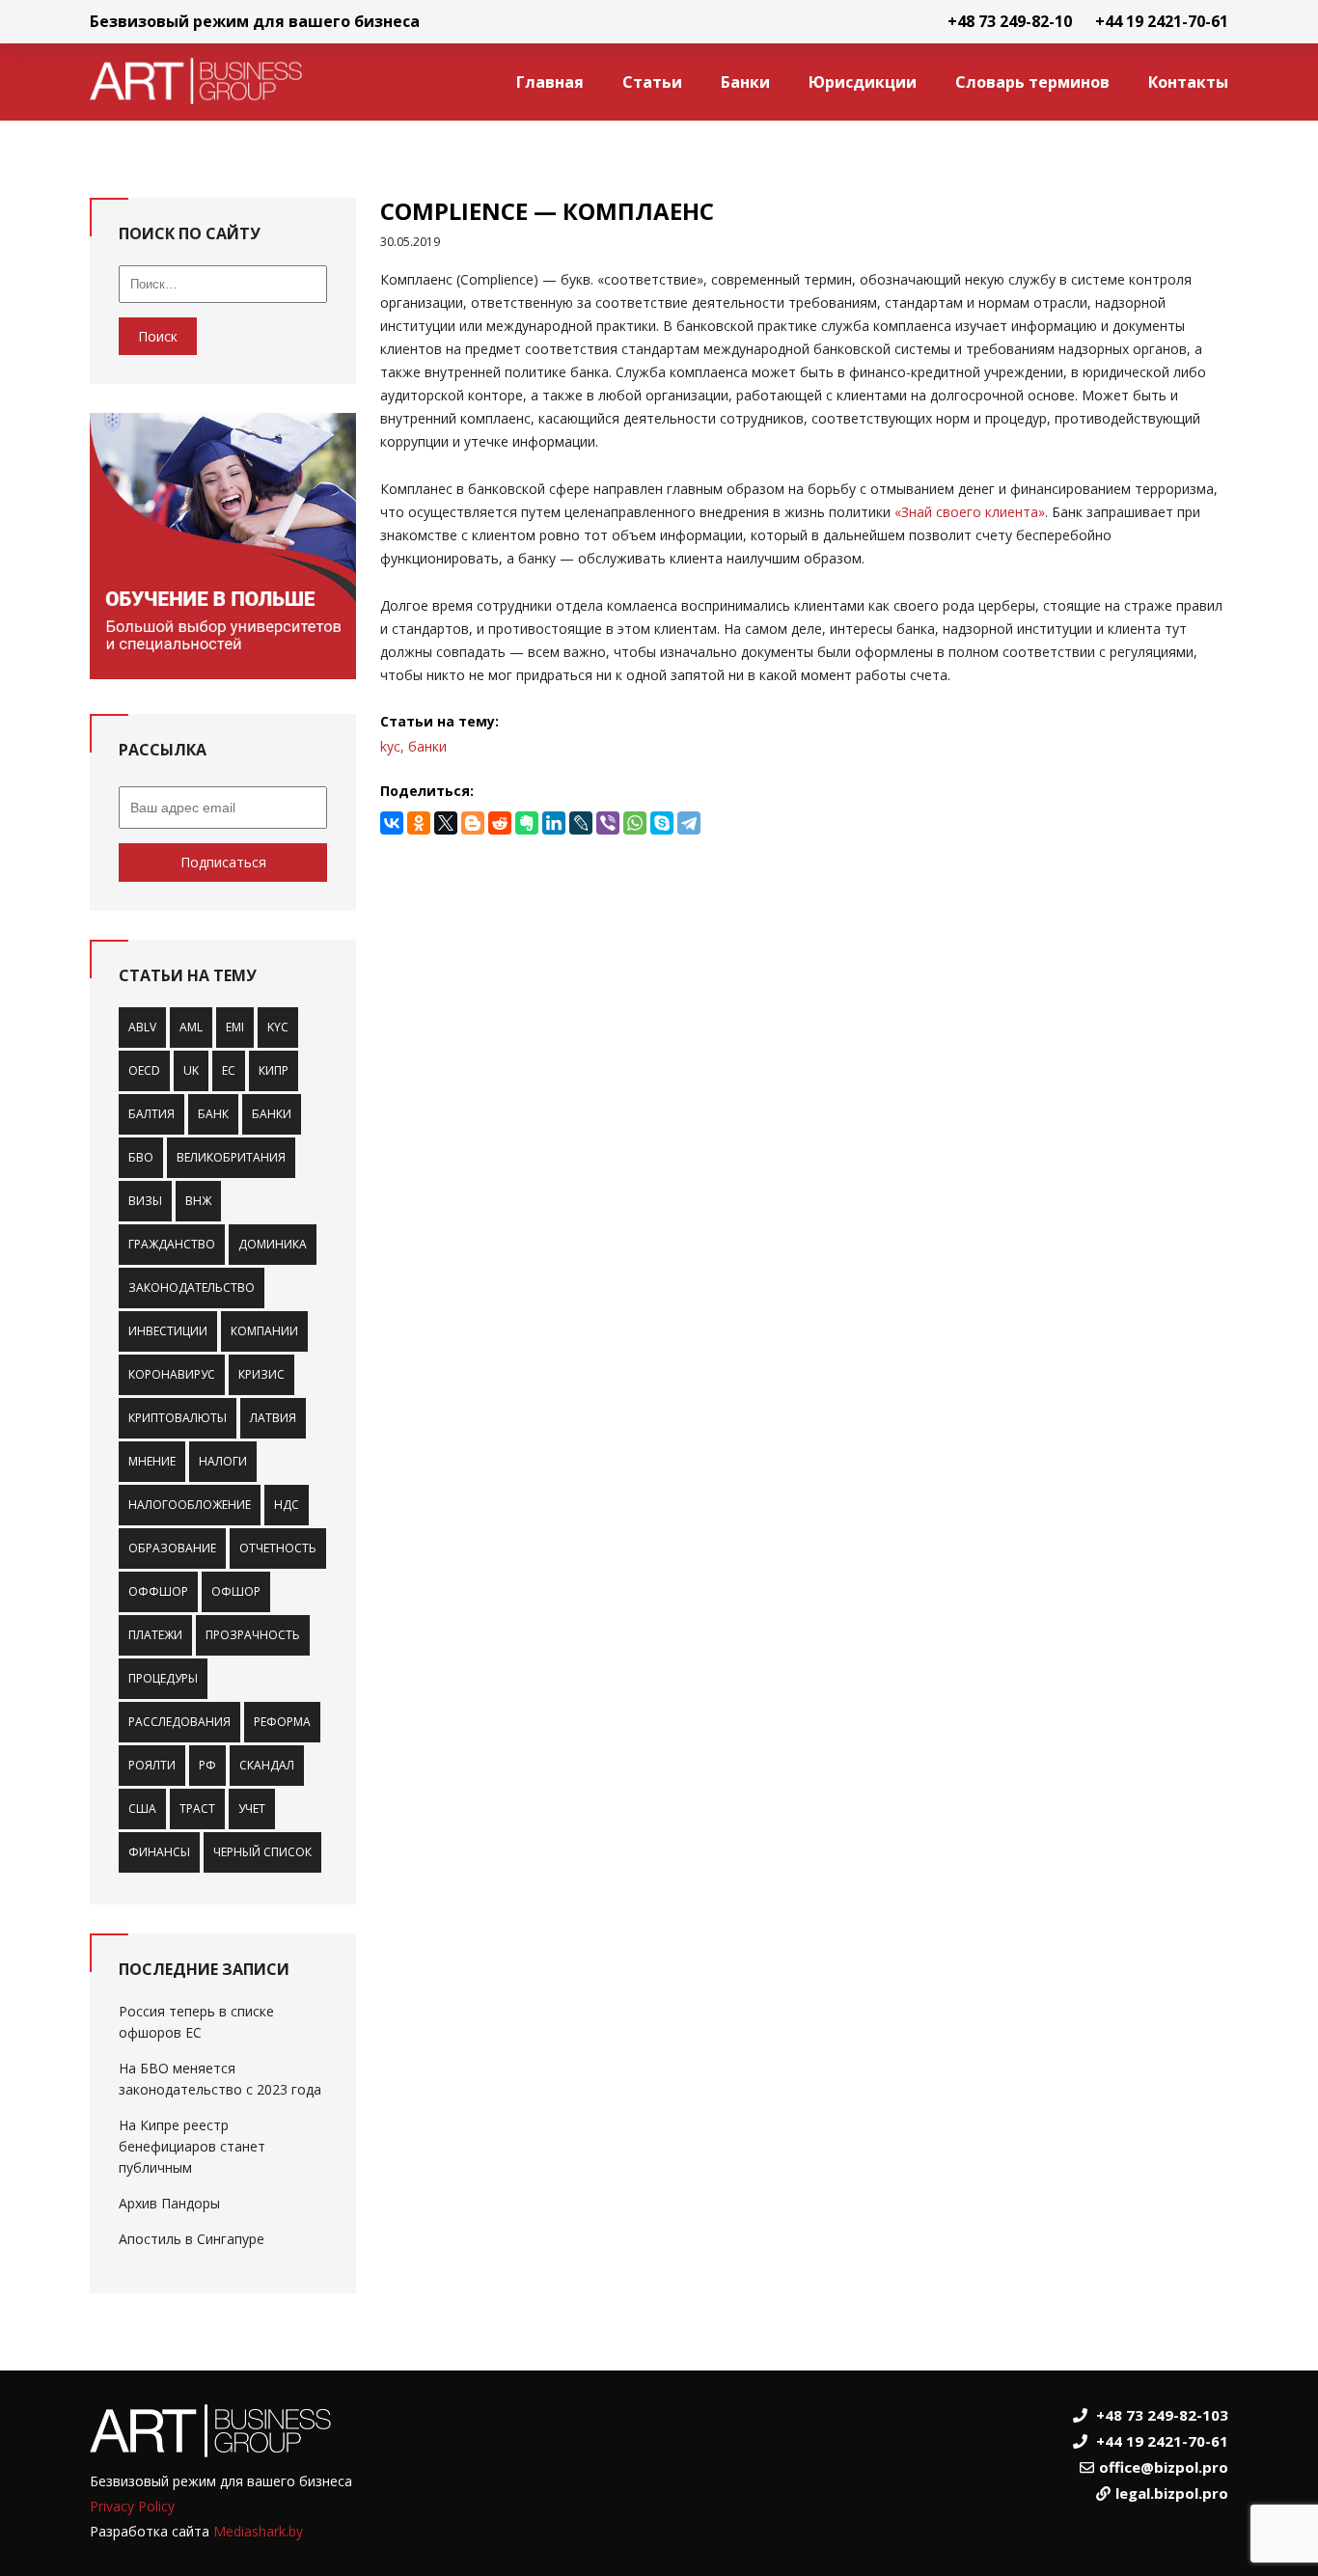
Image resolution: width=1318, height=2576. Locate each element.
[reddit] (500, 823)
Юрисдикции (863, 82)
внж (198, 1201)
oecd (144, 1070)
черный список (262, 1852)
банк (213, 1114)
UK (191, 1070)
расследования (179, 1722)
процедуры (163, 1678)
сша (142, 1809)
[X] (446, 823)
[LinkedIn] (554, 823)
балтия (151, 1114)
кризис (261, 1374)
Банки (745, 82)
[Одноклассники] (419, 823)
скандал (267, 1765)
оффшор (158, 1591)
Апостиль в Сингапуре (192, 2239)
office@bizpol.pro (1164, 2467)
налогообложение (190, 1505)
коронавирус (172, 1374)
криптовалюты (178, 1418)
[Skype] (662, 823)
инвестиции (168, 1331)
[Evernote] (527, 823)
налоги (223, 1461)
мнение (152, 1461)
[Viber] (608, 823)
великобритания (231, 1157)
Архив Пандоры (169, 2203)
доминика (273, 1244)
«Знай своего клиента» (970, 512)
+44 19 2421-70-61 (1162, 21)
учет (252, 1809)
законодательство (192, 1288)
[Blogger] (473, 823)
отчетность (278, 1548)
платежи (155, 1635)
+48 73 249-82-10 (1010, 21)
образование (172, 1548)
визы (145, 1201)
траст (197, 1809)
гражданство (172, 1244)
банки (272, 1114)
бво (141, 1157)
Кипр (274, 1070)
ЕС (229, 1070)
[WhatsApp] (635, 823)
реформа (282, 1722)
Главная (550, 82)
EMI (235, 1027)
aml (191, 1027)
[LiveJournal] (581, 823)
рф (207, 1765)
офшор (236, 1591)
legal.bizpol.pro (1172, 2493)
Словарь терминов (1032, 82)
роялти (152, 1765)
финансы (159, 1852)
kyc (278, 1027)
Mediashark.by (258, 2531)
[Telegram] (689, 823)
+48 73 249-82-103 (1162, 2415)
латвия (273, 1418)
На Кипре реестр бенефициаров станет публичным (192, 2146)
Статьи (652, 82)
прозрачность (253, 1635)
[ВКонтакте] (392, 823)
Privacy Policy (132, 2506)
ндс (287, 1505)
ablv (142, 1027)
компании (264, 1331)
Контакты (1188, 82)
